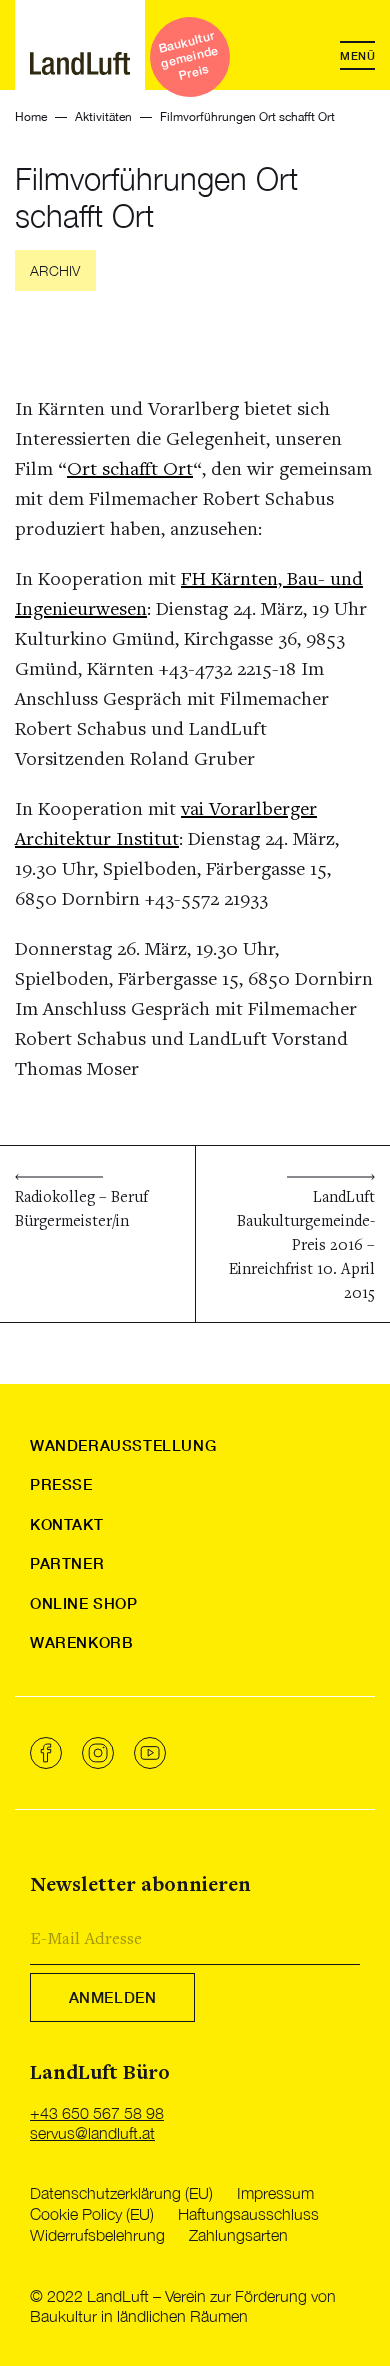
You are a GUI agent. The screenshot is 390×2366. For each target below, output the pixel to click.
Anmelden (113, 1997)
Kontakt (66, 1524)
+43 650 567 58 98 (97, 2113)
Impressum (275, 2193)
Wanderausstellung (123, 1445)
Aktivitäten (103, 117)
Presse (61, 1484)
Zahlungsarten (238, 2235)
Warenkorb (81, 1642)
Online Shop (84, 1603)
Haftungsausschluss (248, 2214)
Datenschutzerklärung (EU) (121, 2193)
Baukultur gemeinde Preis (189, 55)
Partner (67, 1563)
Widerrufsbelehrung (97, 2235)
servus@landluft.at (92, 2133)
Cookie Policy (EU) (92, 2214)
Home (31, 117)
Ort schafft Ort (130, 470)
